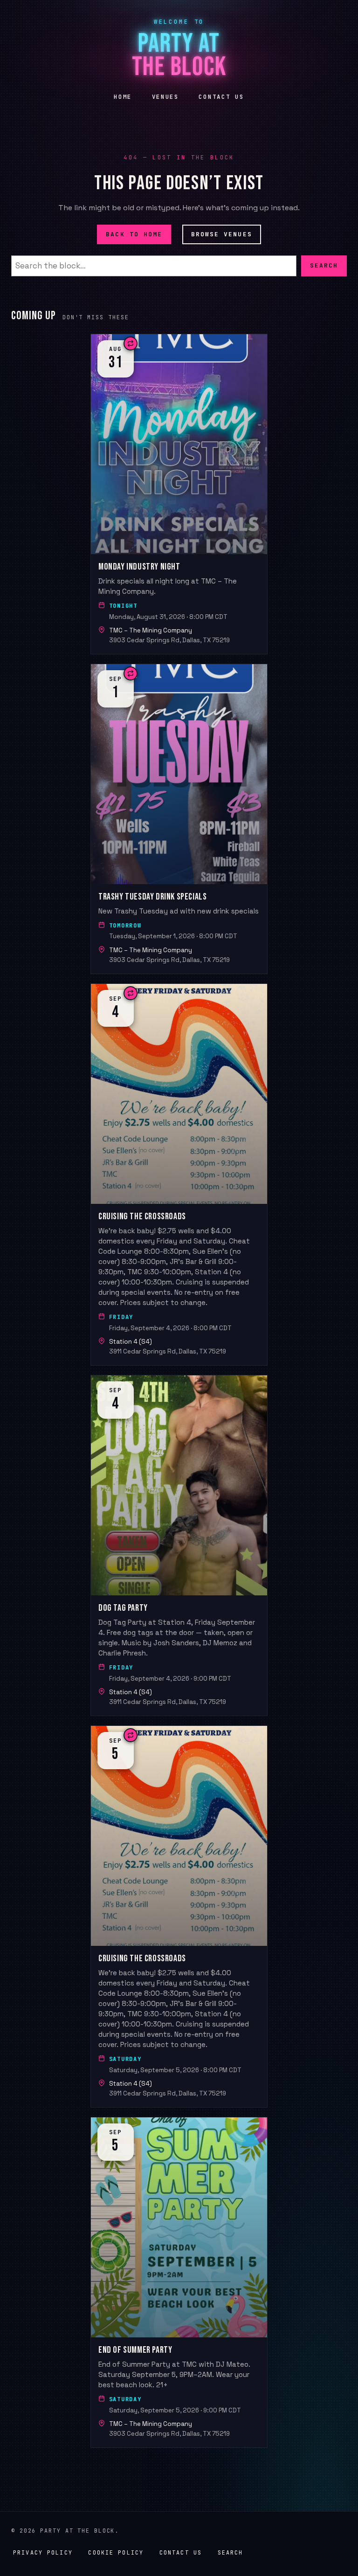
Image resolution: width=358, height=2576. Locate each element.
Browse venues (222, 234)
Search (324, 265)
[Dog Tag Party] (179, 1546)
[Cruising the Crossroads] (179, 1175)
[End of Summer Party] (179, 2282)
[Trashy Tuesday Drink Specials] (179, 819)
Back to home (134, 234)
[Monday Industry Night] (179, 494)
